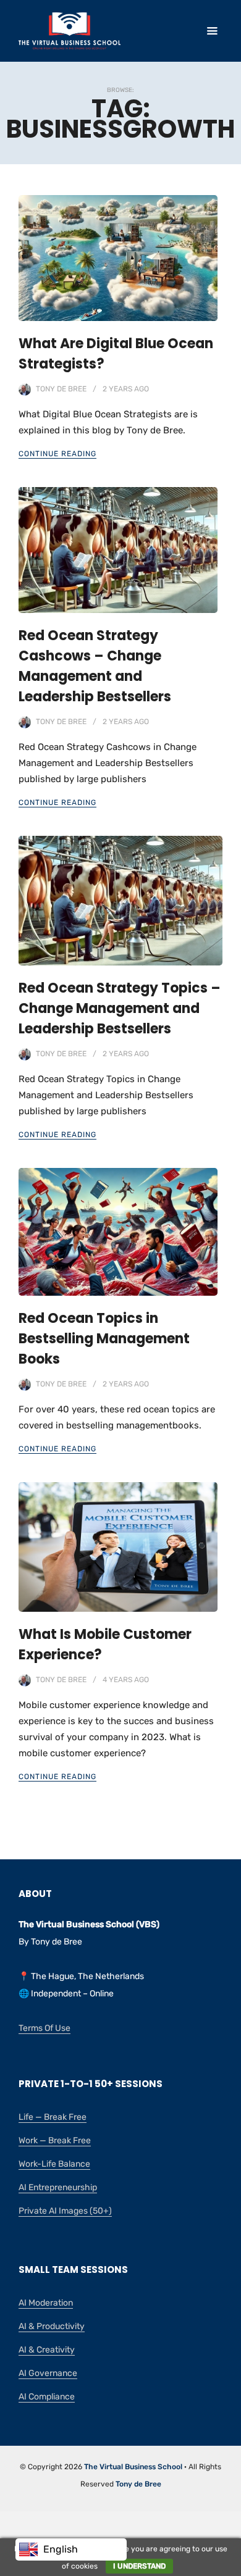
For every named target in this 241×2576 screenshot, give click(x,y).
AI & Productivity (52, 2326)
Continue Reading (57, 454)
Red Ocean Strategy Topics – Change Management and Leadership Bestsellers (120, 1008)
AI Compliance (47, 2397)
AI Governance (48, 2373)
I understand (139, 2566)
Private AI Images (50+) (65, 2211)
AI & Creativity (47, 2350)
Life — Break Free (53, 2117)
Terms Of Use (44, 2028)
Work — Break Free (55, 2140)
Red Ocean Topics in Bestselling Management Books (104, 1339)
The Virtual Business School (133, 2467)
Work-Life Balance (54, 2164)
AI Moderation (46, 2303)
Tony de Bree (61, 389)
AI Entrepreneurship (58, 2187)
